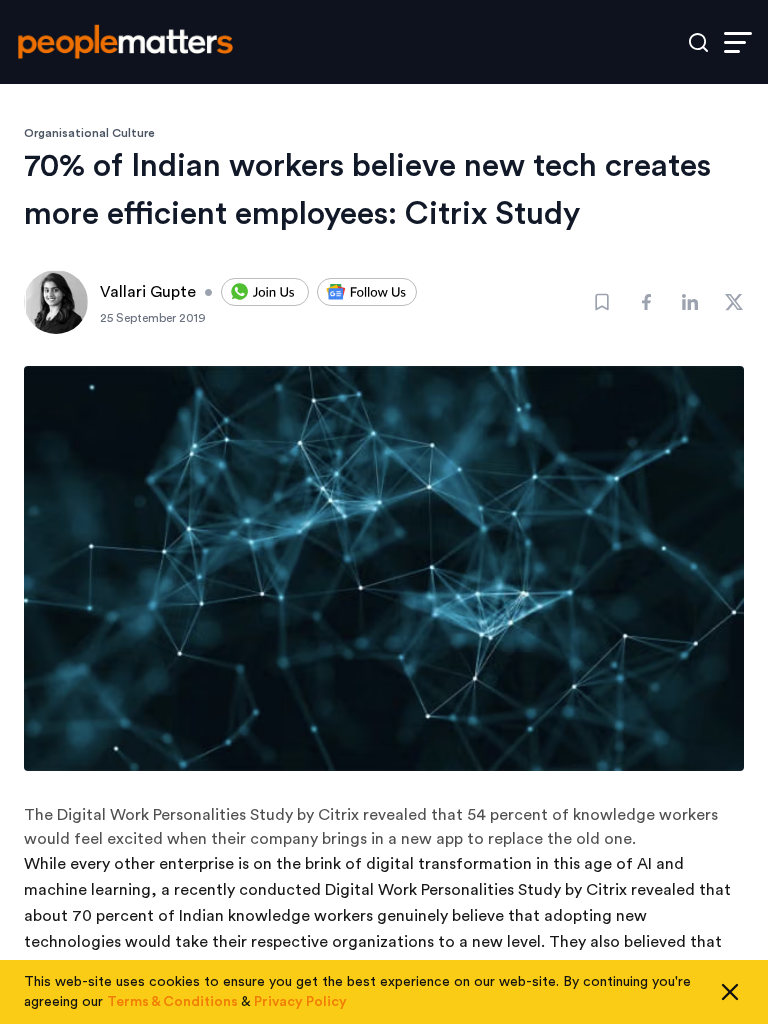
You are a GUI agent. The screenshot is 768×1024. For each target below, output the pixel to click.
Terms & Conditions (172, 1002)
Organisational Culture (89, 133)
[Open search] (698, 42)
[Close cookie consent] (730, 992)
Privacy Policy (300, 1002)
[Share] (646, 302)
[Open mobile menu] (738, 42)
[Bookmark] (602, 302)
